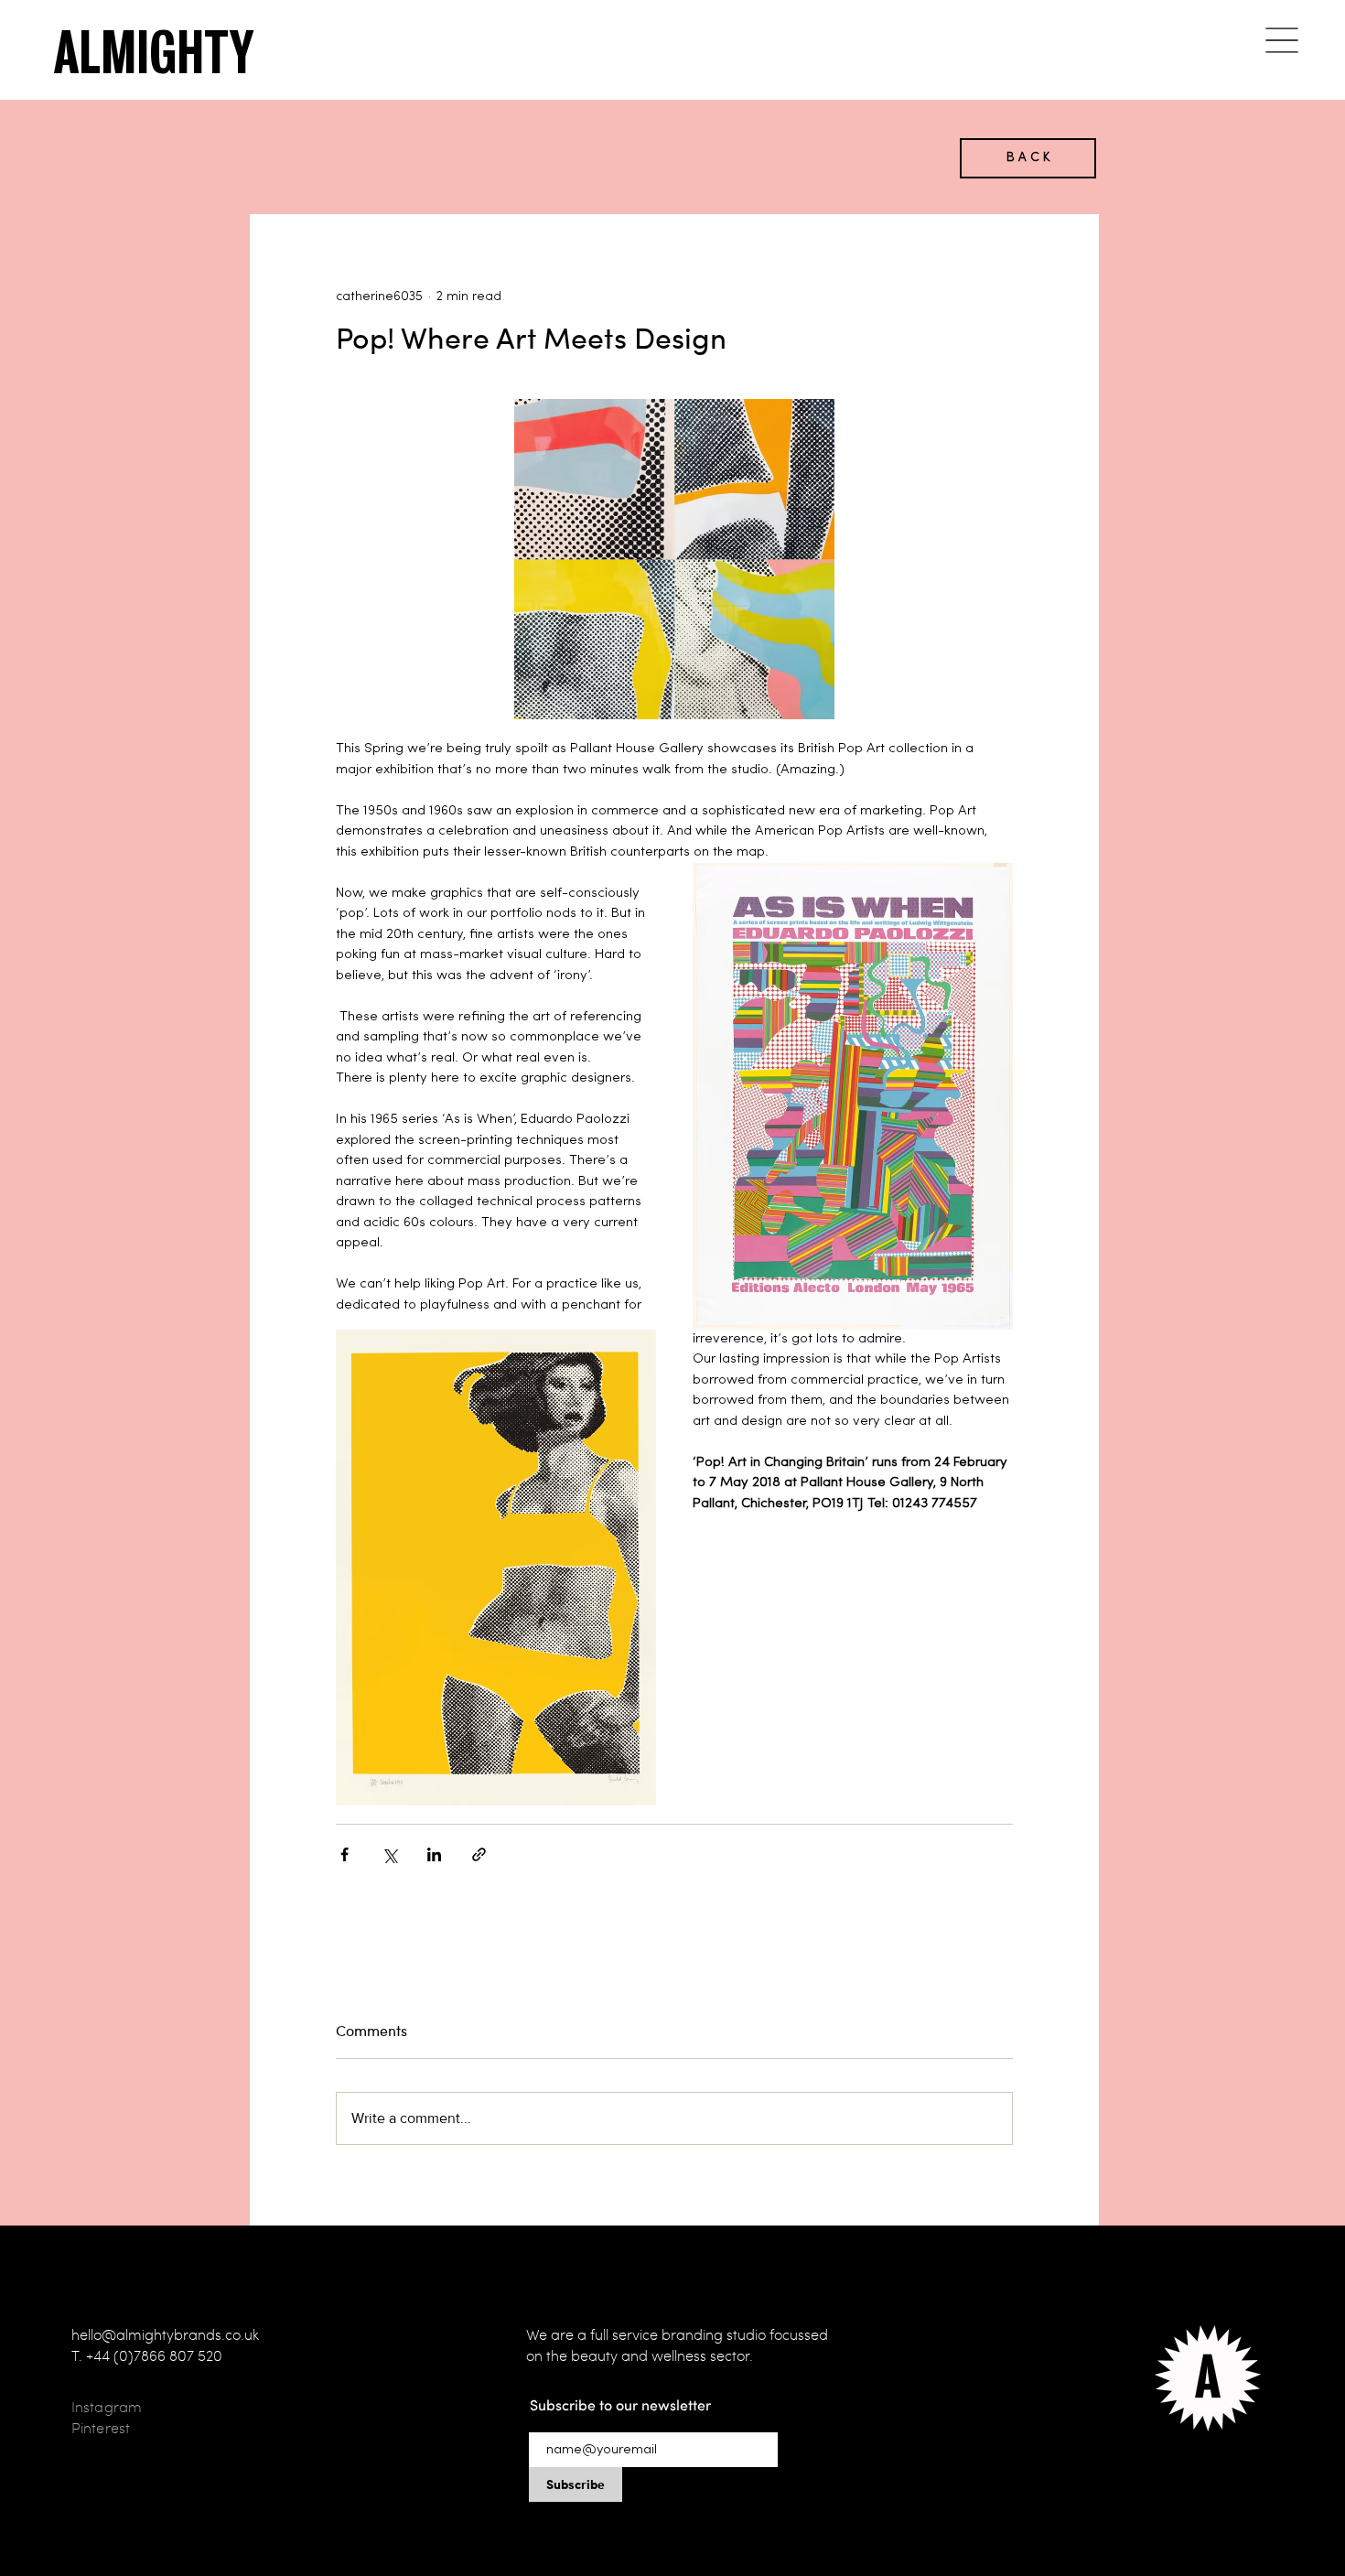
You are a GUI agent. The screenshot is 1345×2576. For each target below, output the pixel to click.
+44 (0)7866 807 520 (154, 2355)
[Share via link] (479, 1854)
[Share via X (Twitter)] (389, 1854)
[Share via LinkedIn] (434, 1854)
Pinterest (101, 2428)
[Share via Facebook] (344, 1854)
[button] (1281, 40)
